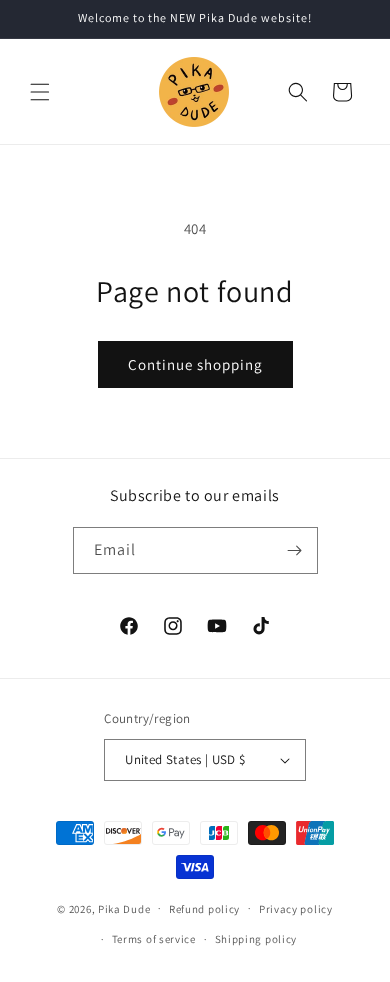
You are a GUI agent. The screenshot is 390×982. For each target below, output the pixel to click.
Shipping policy (256, 939)
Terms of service (154, 939)
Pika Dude (124, 908)
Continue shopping (195, 364)
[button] (40, 92)
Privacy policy (296, 909)
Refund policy (204, 909)
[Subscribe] (295, 550)
